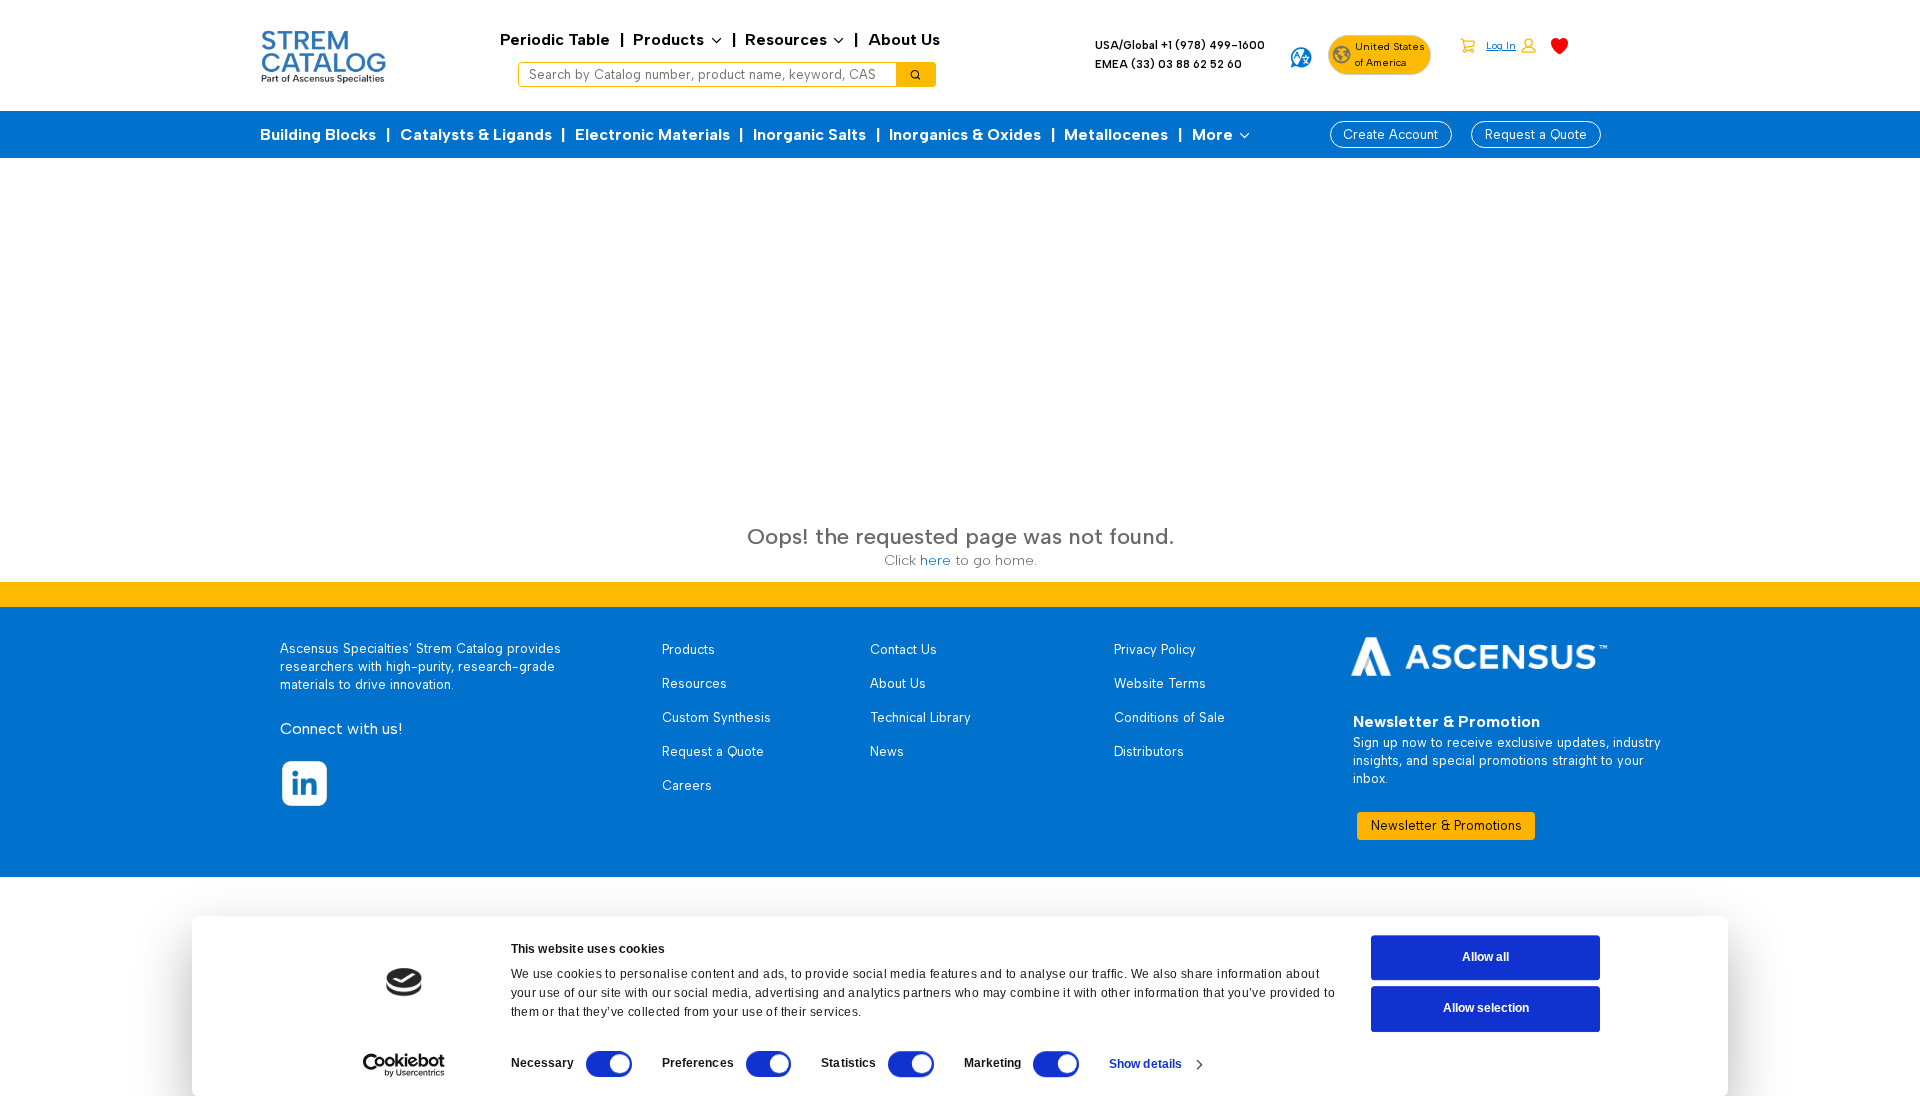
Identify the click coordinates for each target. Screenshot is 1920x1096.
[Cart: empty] (1467, 45)
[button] (1511, 46)
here (935, 560)
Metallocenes (1116, 134)
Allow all (1485, 957)
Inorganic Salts (809, 134)
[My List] (1559, 44)
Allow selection (1486, 1009)
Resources (786, 39)
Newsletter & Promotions (1446, 825)
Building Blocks (318, 134)
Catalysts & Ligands (476, 134)
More (1212, 134)
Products (668, 39)
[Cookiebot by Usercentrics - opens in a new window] (404, 1065)
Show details (1145, 1064)
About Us (904, 39)
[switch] (769, 1064)
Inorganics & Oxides (965, 134)
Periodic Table (555, 39)
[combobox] (700, 75)
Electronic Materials (652, 134)
